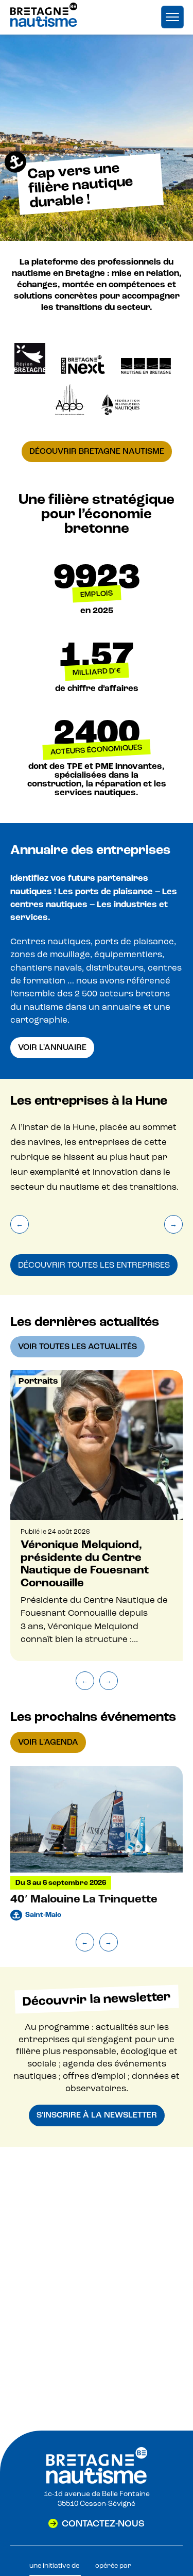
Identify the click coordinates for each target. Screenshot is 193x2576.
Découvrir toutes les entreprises (94, 1265)
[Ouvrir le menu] (172, 17)
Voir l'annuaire (52, 1047)
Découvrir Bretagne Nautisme (97, 451)
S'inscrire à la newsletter (97, 2115)
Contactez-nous (103, 2523)
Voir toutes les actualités (77, 1347)
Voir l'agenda (48, 1742)
